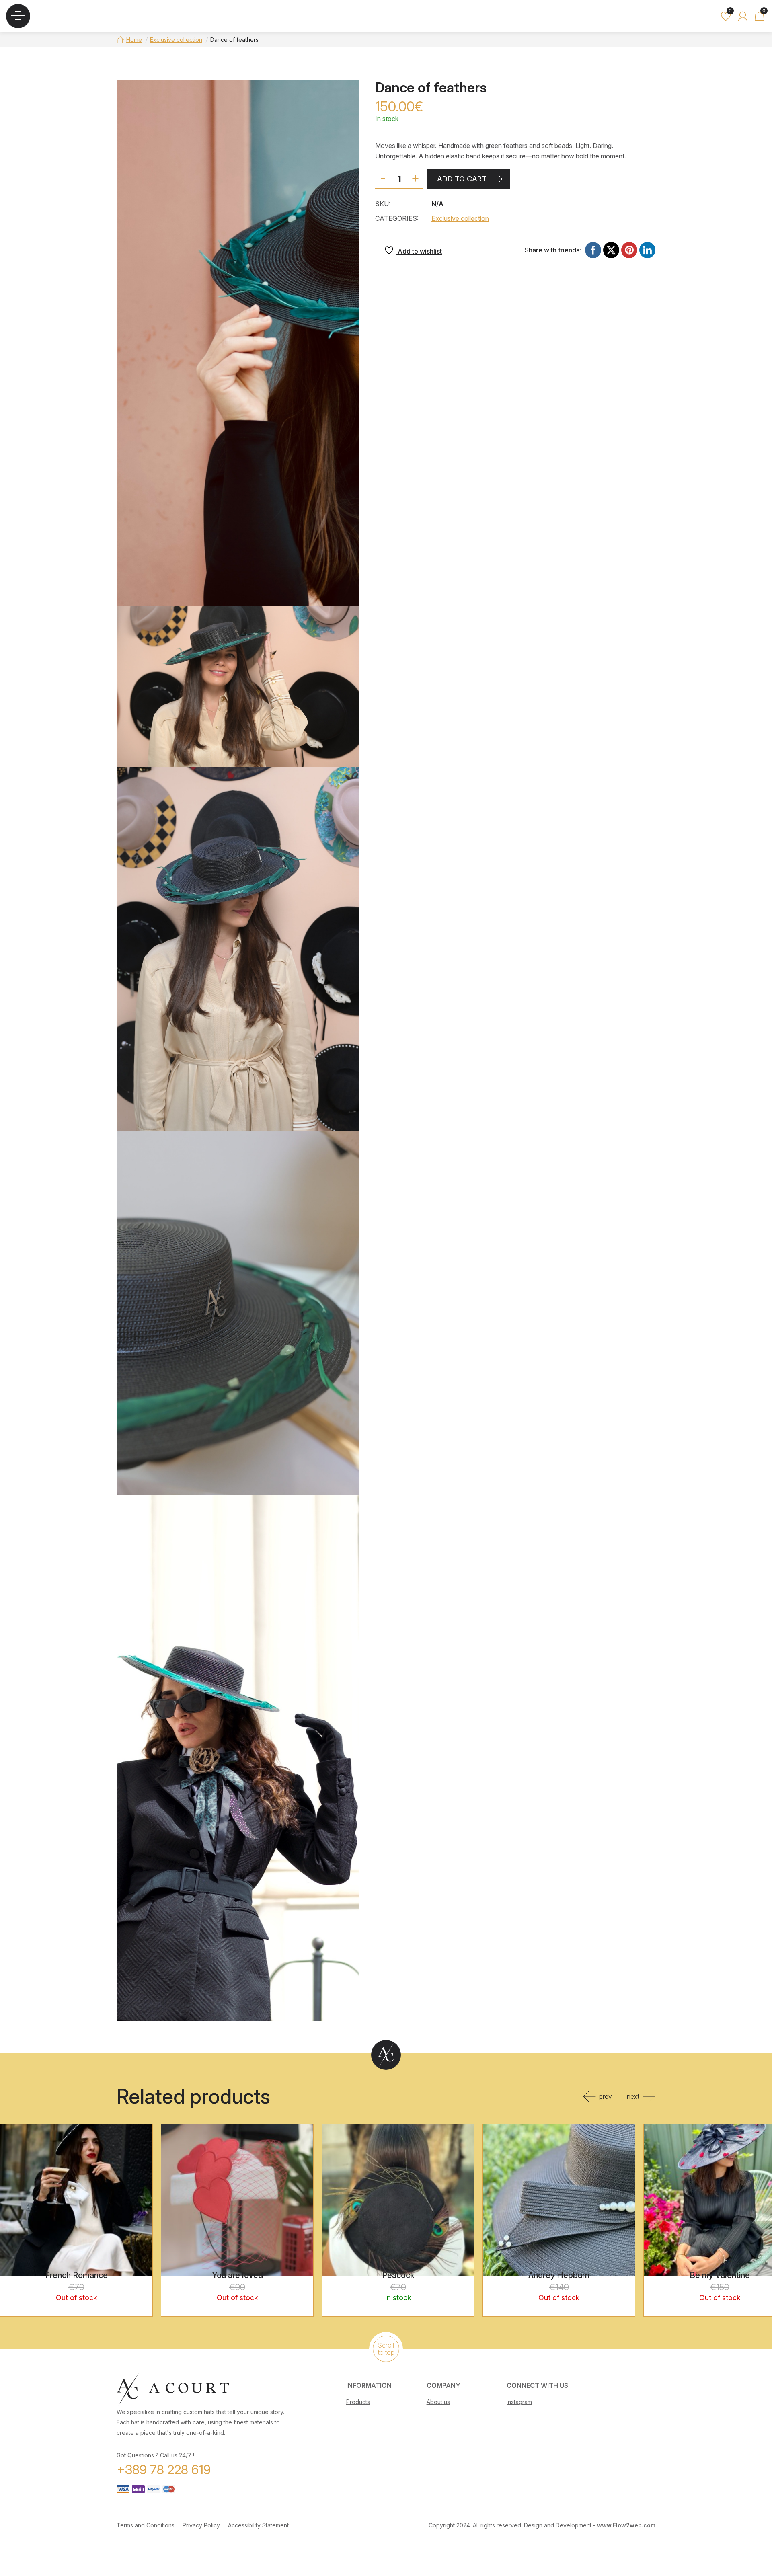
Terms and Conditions (146, 2525)
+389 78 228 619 (164, 2470)
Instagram (519, 2402)
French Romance (76, 2275)
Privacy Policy (201, 2525)
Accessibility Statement (258, 2525)
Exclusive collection (176, 40)
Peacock (398, 2275)
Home (134, 40)
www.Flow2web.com (626, 2525)
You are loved (237, 2275)
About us (438, 2402)
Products (358, 2402)
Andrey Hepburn (559, 2275)
